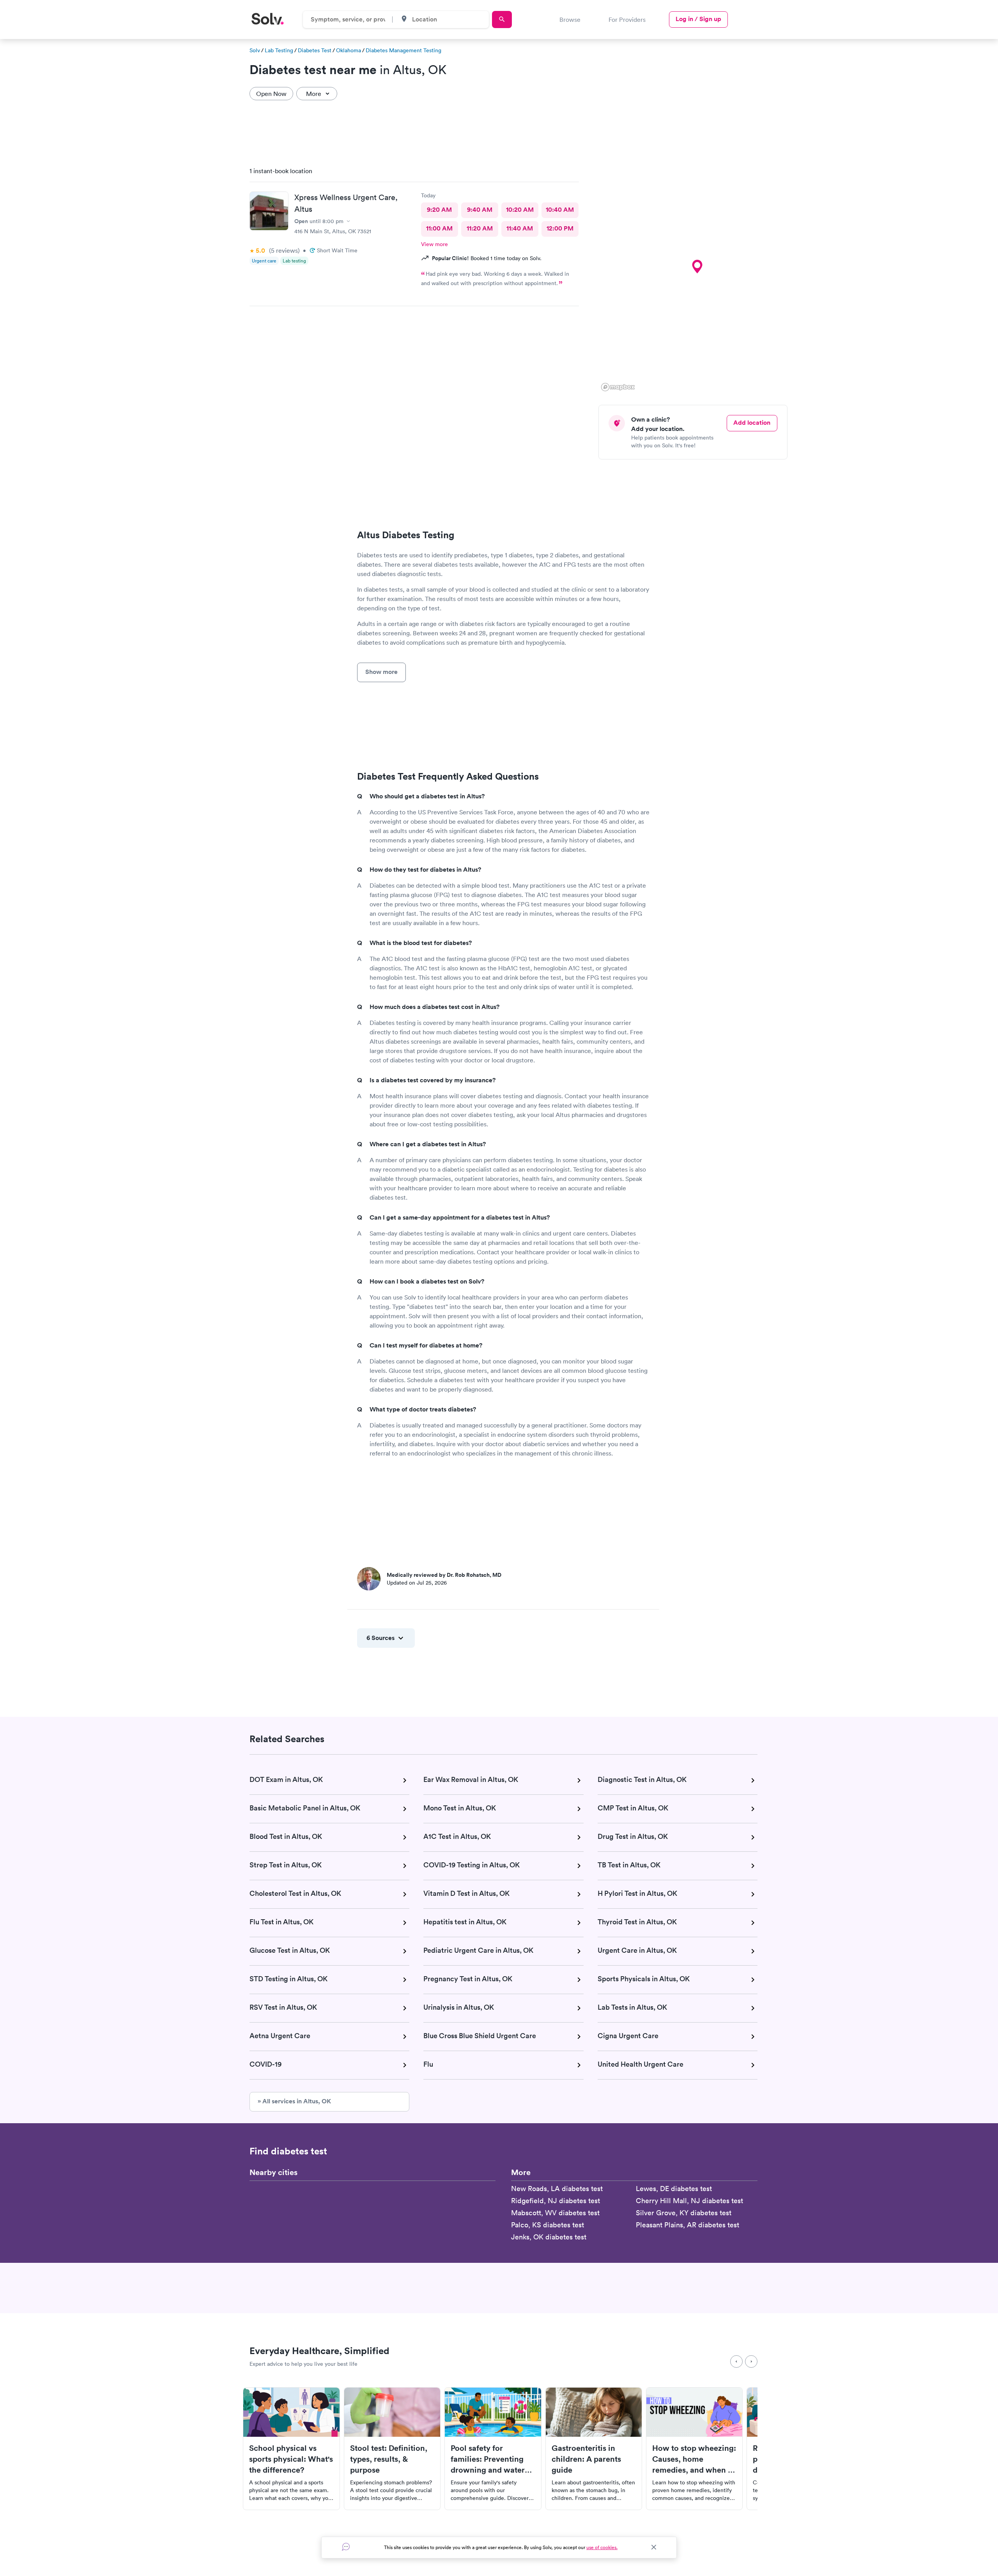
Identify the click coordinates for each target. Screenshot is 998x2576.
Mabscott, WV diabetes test (555, 2213)
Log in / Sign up (698, 19)
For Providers (627, 20)
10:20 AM (520, 210)
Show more (381, 672)
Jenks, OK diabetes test (549, 2237)
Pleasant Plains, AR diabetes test (687, 2225)
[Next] (751, 2361)
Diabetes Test (315, 50)
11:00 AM (439, 228)
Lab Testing (279, 50)
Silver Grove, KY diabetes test (684, 2213)
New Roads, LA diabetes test (557, 2189)
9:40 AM (480, 210)
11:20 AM (480, 228)
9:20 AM (439, 210)
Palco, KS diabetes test (548, 2225)
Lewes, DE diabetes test (674, 2189)
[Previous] (736, 2361)
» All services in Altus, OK (294, 2101)
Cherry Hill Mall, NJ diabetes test (689, 2201)
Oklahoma (349, 50)
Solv (255, 50)
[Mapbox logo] (618, 387)
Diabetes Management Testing (403, 50)
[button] (697, 267)
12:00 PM (560, 228)
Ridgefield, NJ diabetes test (556, 2201)
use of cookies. (602, 2547)
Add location (752, 423)
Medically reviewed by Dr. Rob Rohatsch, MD (444, 1575)
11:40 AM (520, 228)
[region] (696, 277)
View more (434, 244)
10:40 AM (560, 210)
